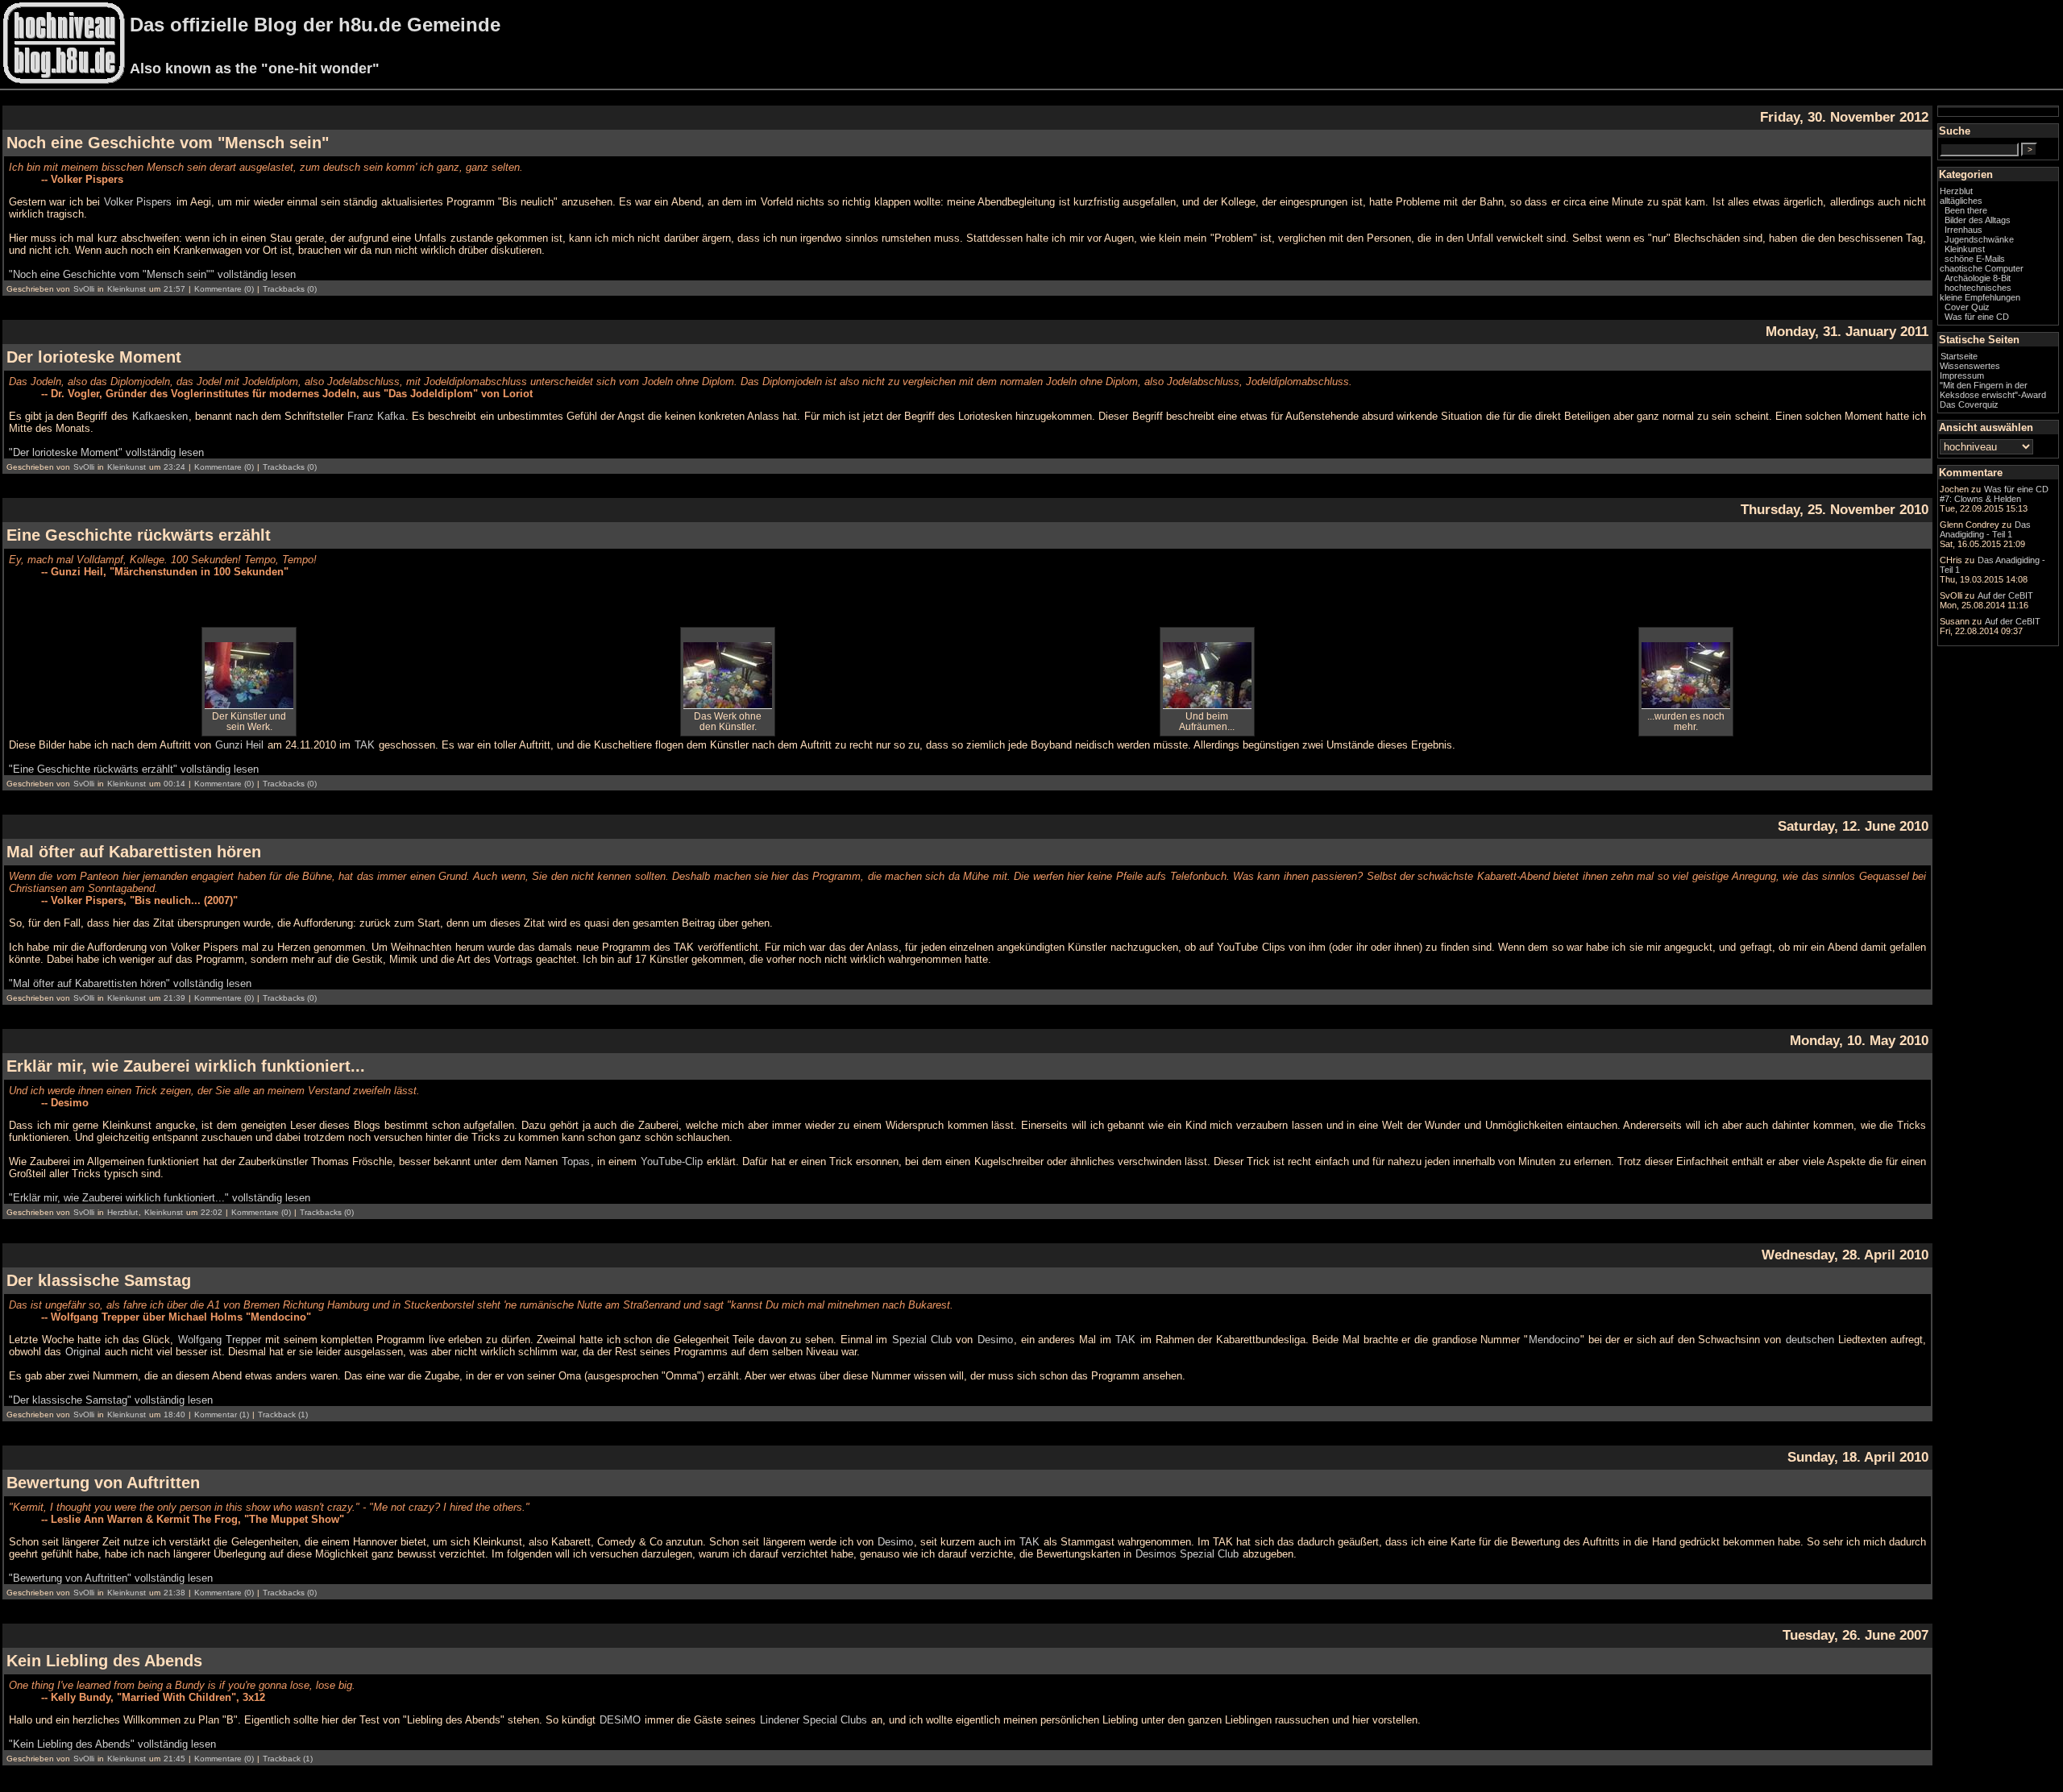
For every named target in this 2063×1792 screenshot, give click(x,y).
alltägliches (1961, 201)
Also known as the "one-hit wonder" (255, 68)
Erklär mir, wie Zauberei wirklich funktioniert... (186, 1066)
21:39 (174, 998)
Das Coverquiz (1969, 404)
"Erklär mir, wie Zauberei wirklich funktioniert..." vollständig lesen (160, 1198)
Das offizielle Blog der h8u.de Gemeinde (315, 25)
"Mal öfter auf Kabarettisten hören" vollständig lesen (130, 983)
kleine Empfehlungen (1980, 297)
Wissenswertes (1970, 366)
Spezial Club (922, 1340)
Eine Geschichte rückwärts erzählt (139, 535)
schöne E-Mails (1975, 259)
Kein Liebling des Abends (104, 1661)
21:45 (174, 1759)
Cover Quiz (1967, 307)
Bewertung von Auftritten (103, 1483)
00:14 (174, 784)
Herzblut (122, 1212)
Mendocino (1554, 1340)
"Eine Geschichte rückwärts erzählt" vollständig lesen (134, 769)
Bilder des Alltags (1978, 220)
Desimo (995, 1340)
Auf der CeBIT (2005, 595)
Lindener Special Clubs (814, 1720)
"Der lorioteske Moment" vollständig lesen (106, 452)
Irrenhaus (1963, 230)
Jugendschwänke (1979, 239)
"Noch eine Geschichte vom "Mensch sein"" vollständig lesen (152, 274)
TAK (365, 745)
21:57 (174, 289)
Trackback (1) (283, 1415)
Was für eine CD (1977, 317)
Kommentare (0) (224, 289)
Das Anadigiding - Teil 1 (1985, 529)
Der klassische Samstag (99, 1280)
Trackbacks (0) (290, 289)
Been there (1966, 210)
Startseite (1959, 356)
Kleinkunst (127, 289)
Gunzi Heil (239, 745)
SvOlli (84, 289)
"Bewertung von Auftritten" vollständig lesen (111, 1578)
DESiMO (620, 1720)
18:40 (174, 1415)
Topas (576, 1161)
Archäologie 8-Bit (1978, 278)
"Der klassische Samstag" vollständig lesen (111, 1400)
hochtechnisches (1978, 288)
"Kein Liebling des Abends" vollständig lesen (112, 1744)
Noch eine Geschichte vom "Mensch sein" (168, 143)
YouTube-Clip (672, 1161)
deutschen (1810, 1340)
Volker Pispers (138, 202)
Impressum (1962, 375)
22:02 (212, 1212)
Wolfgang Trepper (220, 1340)
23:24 (174, 467)
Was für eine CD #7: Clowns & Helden (1994, 494)
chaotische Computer (1982, 268)
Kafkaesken (160, 416)
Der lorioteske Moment (94, 357)
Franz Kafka (376, 416)
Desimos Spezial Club (1187, 1554)
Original (83, 1352)
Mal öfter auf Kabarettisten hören (134, 852)
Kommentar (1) (222, 1415)
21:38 (174, 1593)
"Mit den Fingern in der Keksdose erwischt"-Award (1993, 390)
